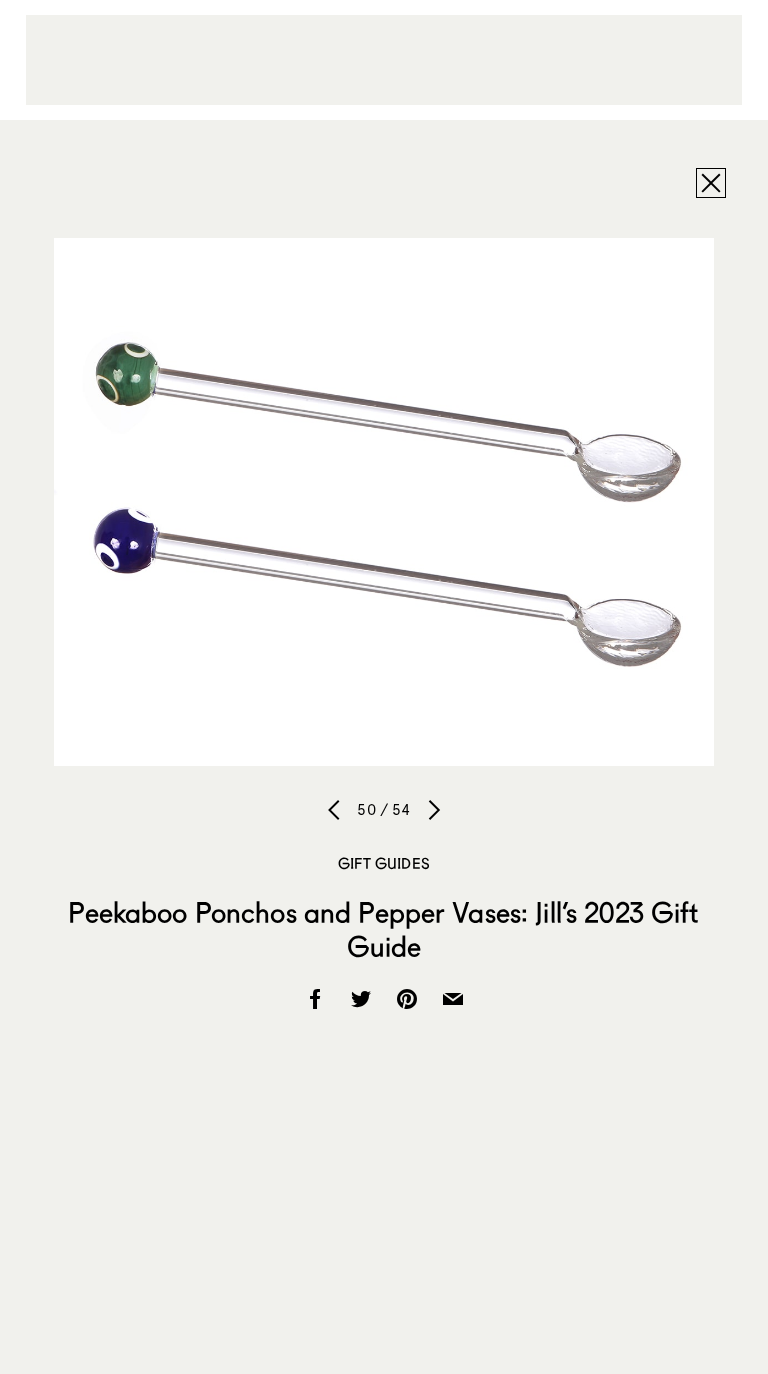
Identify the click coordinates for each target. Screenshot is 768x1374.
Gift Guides (384, 863)
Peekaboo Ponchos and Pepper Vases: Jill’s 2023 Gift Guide (383, 929)
